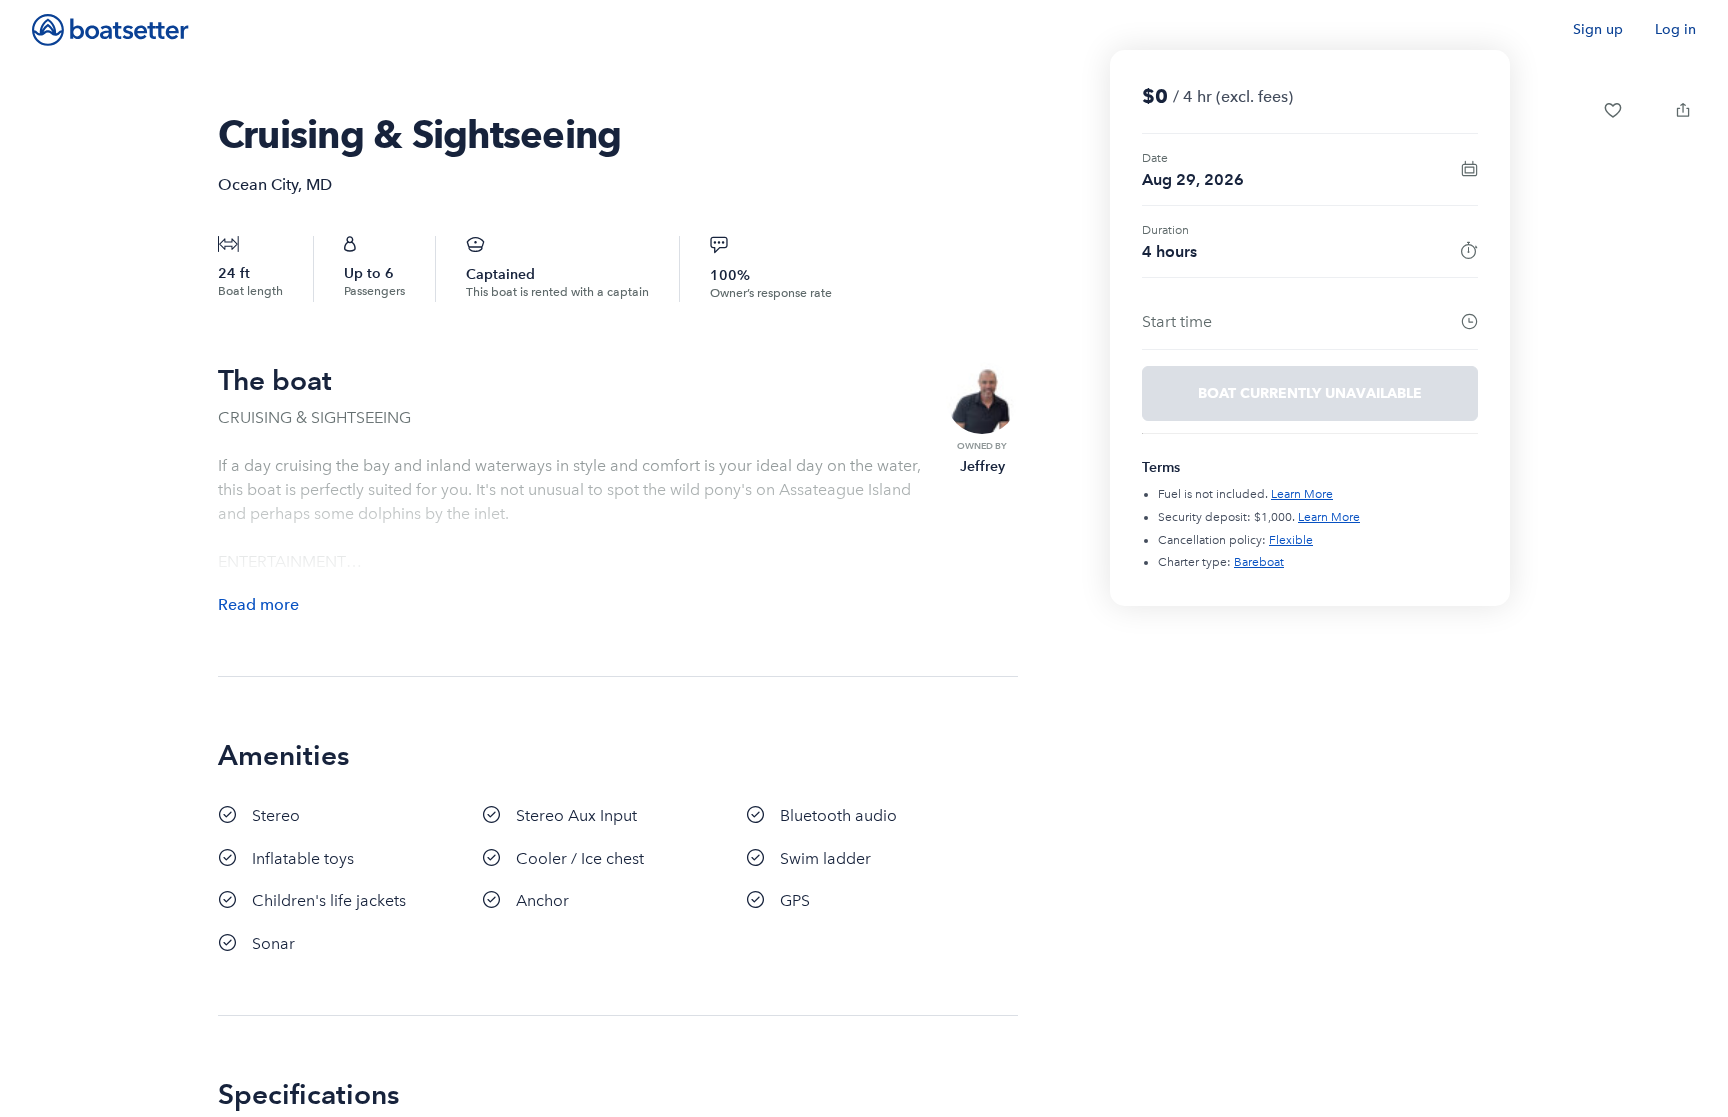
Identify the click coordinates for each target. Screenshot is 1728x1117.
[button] (1613, 110)
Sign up (1598, 29)
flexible (1291, 540)
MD (319, 184)
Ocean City (258, 184)
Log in (1675, 29)
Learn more (1302, 494)
